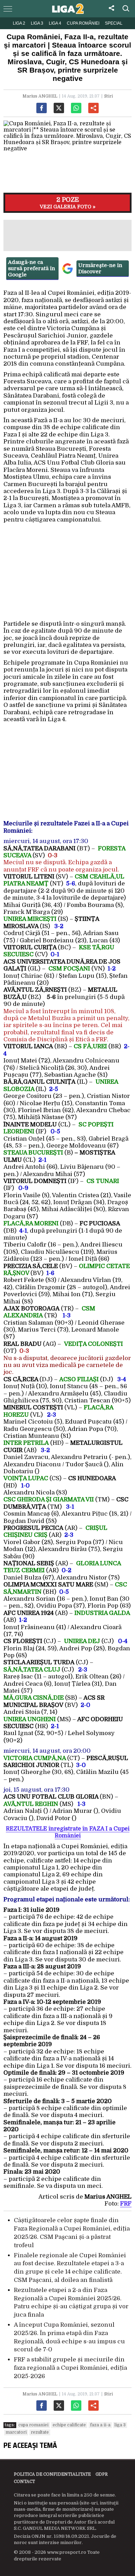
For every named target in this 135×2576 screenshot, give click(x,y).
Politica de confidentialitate (52, 2474)
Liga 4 (55, 23)
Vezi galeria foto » (68, 203)
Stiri (109, 96)
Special (114, 23)
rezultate (40, 2432)
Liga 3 (37, 23)
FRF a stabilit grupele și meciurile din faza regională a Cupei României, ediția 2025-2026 (70, 2368)
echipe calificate (69, 2425)
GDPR (102, 2474)
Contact (24, 2482)
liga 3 (120, 2425)
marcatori (16, 2432)
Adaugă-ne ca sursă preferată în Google (31, 268)
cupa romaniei (33, 2425)
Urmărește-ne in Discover (100, 268)
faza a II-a (100, 2425)
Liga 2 (19, 23)
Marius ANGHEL (40, 96)
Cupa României (83, 23)
